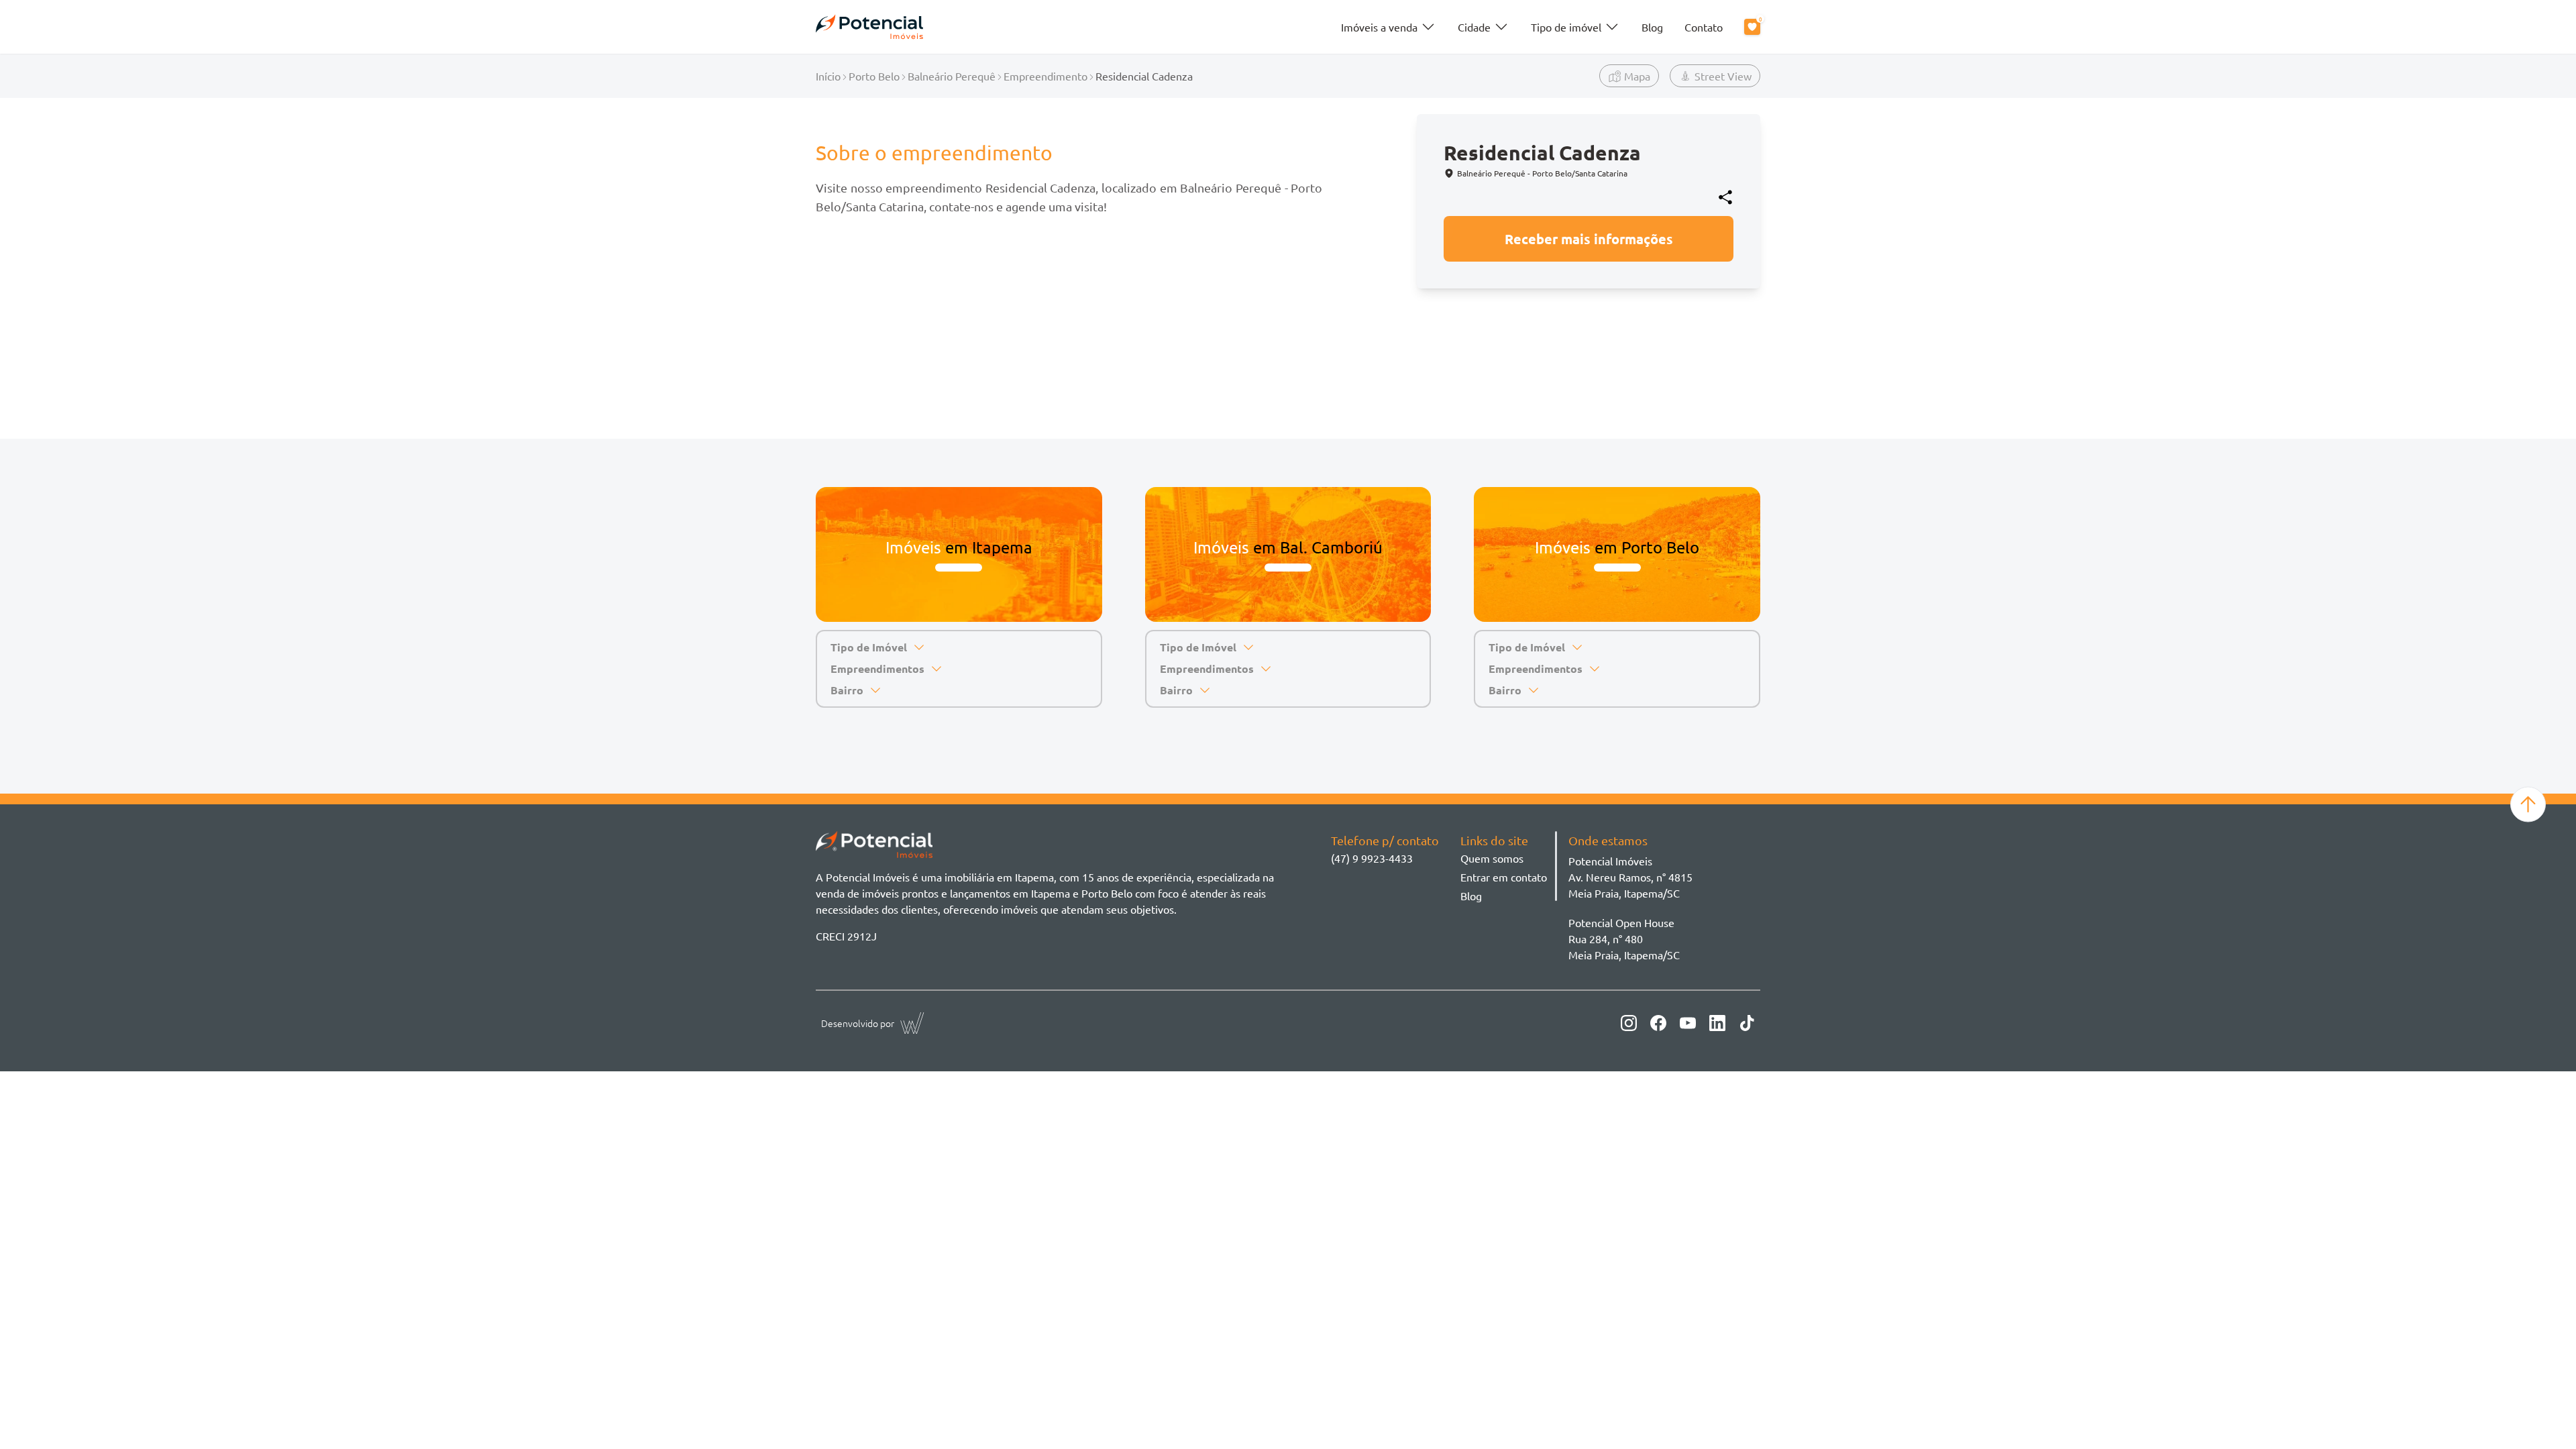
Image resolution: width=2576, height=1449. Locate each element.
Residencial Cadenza (1144, 76)
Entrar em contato (1504, 877)
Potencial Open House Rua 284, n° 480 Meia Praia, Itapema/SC (1624, 938)
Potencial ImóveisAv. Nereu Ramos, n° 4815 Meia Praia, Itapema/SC (1630, 877)
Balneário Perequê (952, 76)
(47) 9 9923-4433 (1372, 858)
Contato (1704, 27)
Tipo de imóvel (1566, 27)
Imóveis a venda (1379, 27)
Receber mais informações (1589, 239)
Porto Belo (874, 76)
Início (828, 76)
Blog (1652, 27)
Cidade (1474, 27)
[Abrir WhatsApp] (2543, 1416)
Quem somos (1492, 858)
